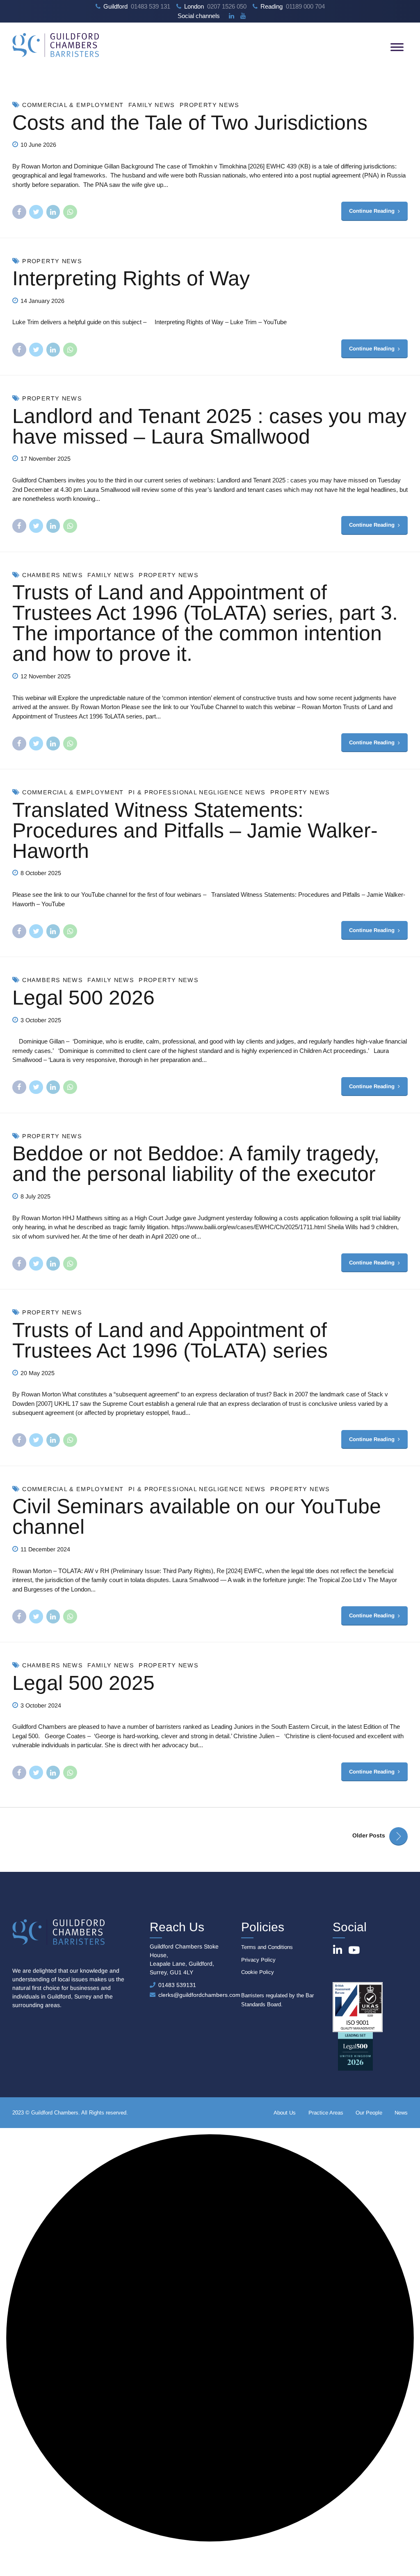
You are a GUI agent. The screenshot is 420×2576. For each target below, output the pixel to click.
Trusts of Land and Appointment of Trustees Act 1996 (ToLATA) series (170, 1340)
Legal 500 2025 (83, 1683)
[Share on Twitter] (36, 212)
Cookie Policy (258, 1972)
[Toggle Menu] (397, 47)
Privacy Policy (258, 1960)
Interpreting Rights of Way (131, 278)
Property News (210, 105)
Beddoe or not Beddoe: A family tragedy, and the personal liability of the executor (196, 1164)
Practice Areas (326, 2113)
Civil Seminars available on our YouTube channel (197, 1516)
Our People (369, 2113)
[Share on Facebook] (19, 212)
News (401, 2113)
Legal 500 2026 (83, 998)
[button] (210, 2339)
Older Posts (369, 1835)
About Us (285, 2113)
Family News (152, 105)
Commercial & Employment (73, 105)
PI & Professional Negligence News (197, 792)
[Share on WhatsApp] (70, 212)
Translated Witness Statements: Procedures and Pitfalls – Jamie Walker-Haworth (195, 830)
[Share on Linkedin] (53, 212)
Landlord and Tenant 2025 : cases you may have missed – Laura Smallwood (209, 426)
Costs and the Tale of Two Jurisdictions (190, 123)
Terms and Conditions (267, 1947)
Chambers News (52, 575)
